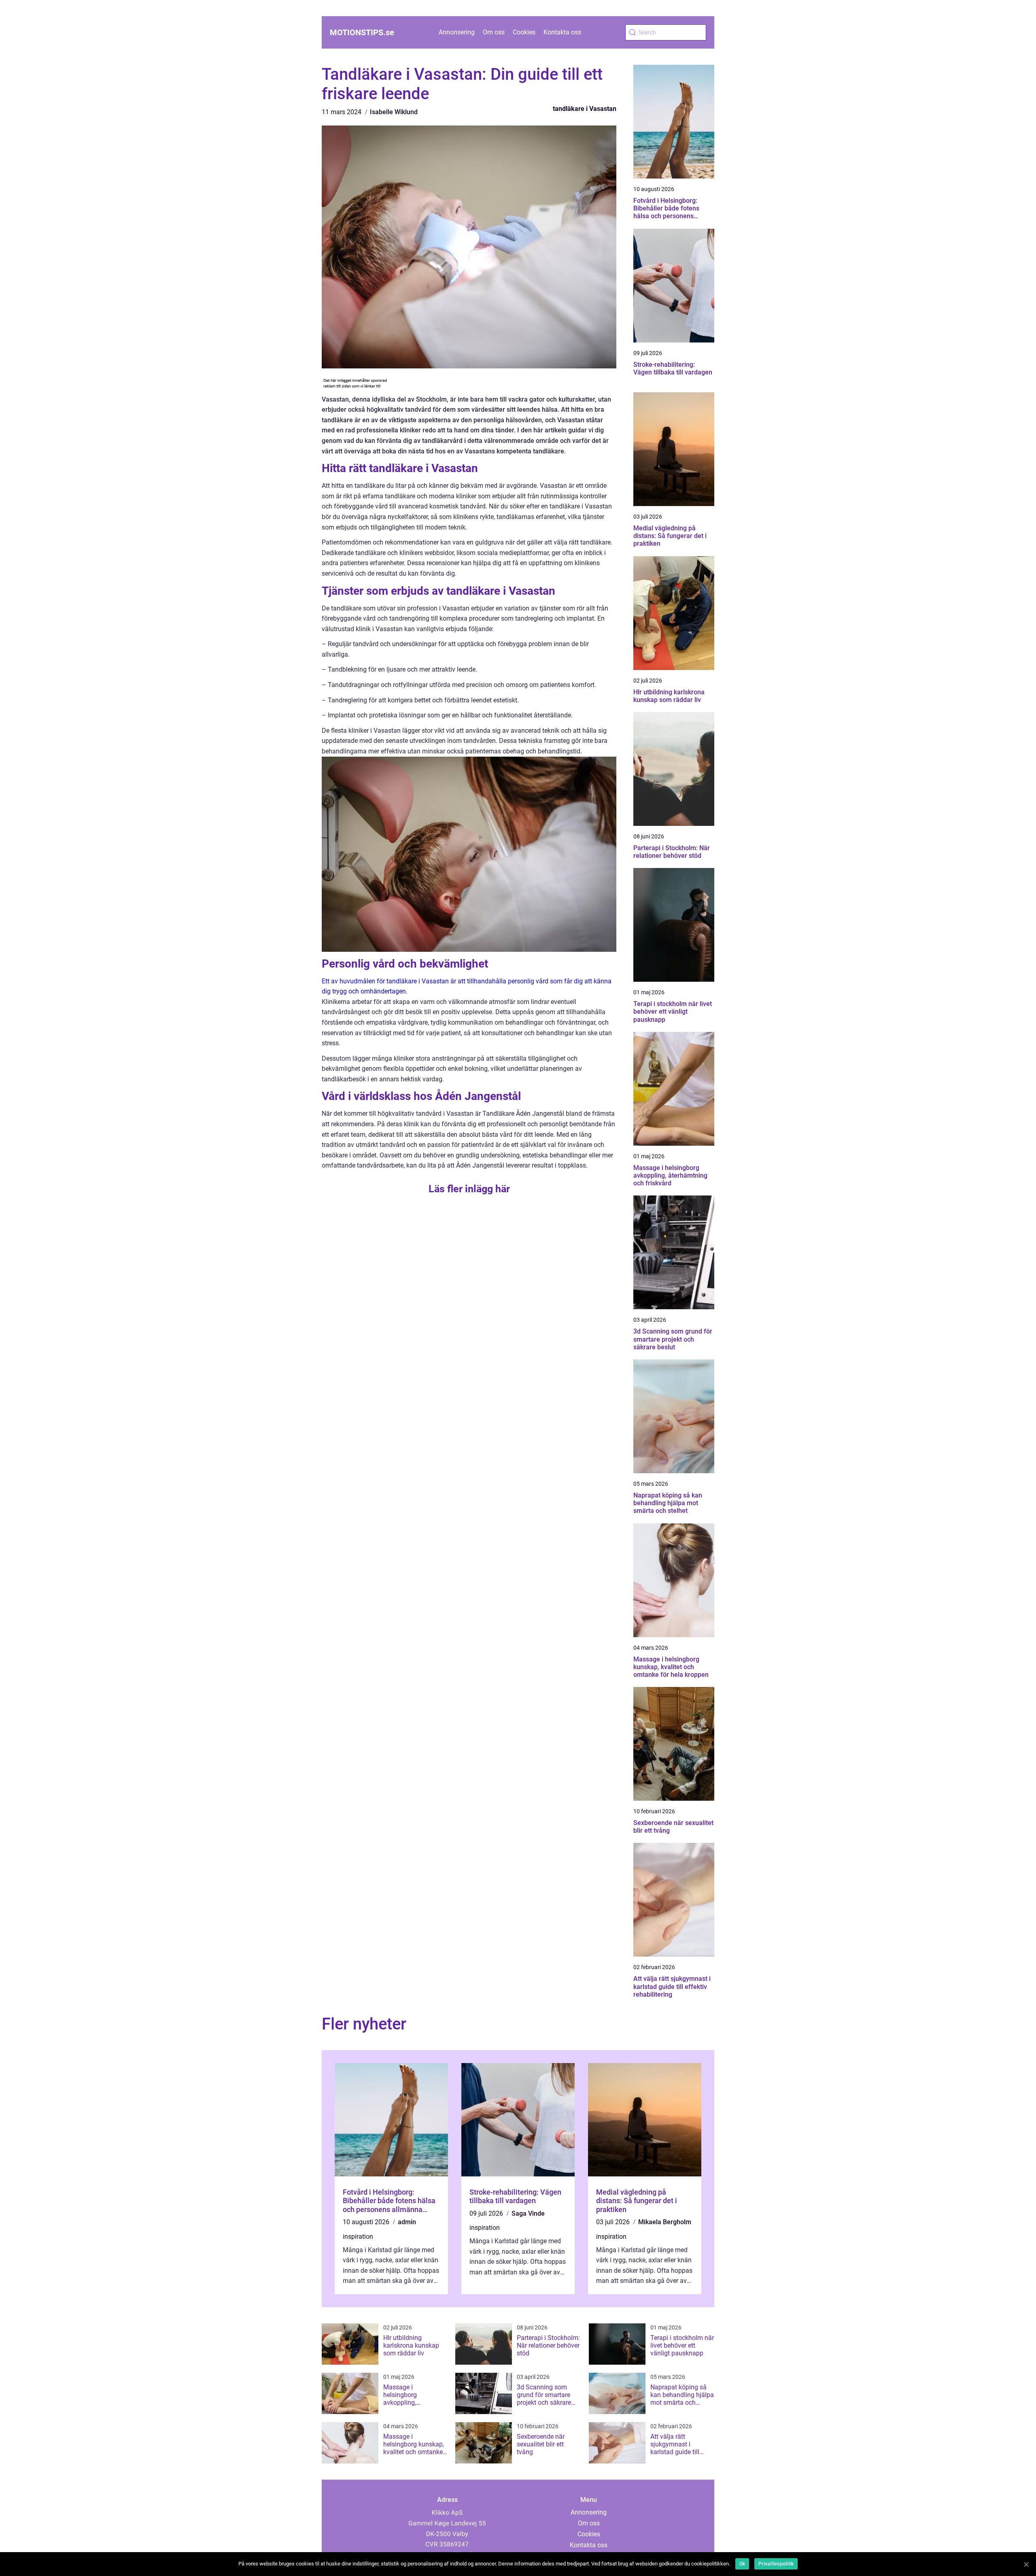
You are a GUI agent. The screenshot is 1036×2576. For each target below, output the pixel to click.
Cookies (524, 32)
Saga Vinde (528, 2213)
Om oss (494, 32)
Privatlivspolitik (776, 2564)
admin (407, 2222)
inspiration (358, 2237)
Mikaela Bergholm (665, 2222)
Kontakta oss (562, 32)
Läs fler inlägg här (469, 1189)
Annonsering (457, 32)
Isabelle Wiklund (394, 112)
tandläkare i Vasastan (585, 109)
